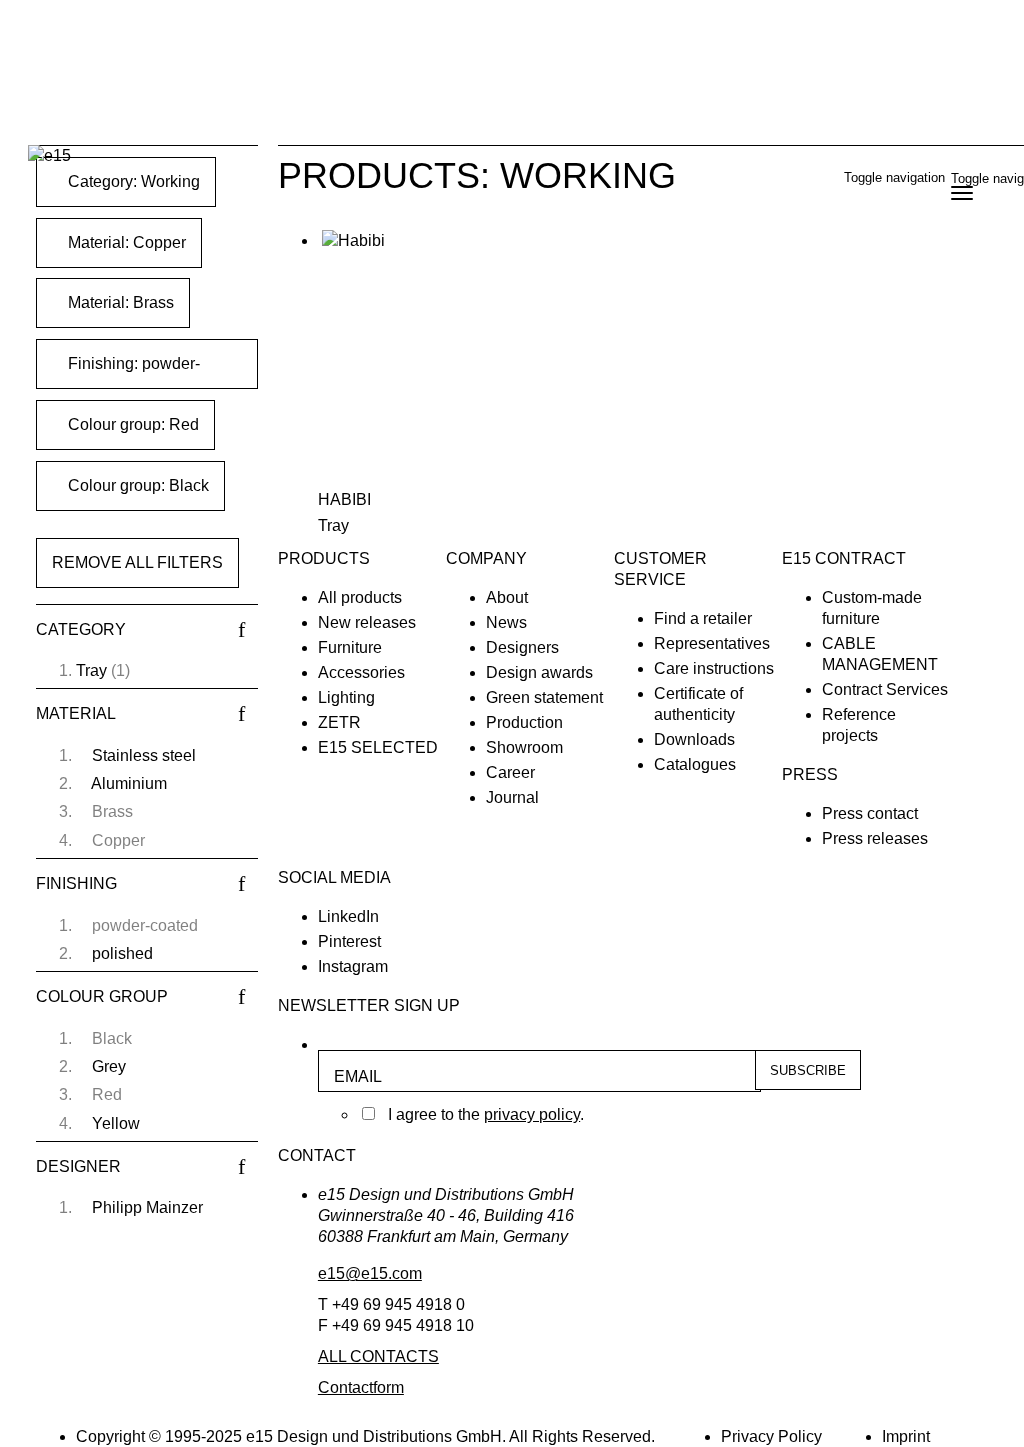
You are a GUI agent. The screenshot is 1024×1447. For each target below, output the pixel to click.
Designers (522, 647)
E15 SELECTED (378, 747)
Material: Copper (125, 242)
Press (810, 774)
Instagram (353, 966)
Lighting (346, 697)
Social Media (334, 877)
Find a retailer (703, 618)
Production (524, 722)
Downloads (694, 739)
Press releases (875, 838)
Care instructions (714, 668)
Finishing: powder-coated (126, 372)
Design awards (539, 672)
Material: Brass (119, 302)
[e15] (49, 156)
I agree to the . (486, 1114)
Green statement (544, 697)
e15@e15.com (370, 1273)
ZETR (339, 722)
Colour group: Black (136, 485)
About (507, 597)
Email (358, 1076)
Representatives (712, 643)
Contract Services (885, 689)
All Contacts (378, 1356)
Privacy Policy (771, 1436)
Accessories (361, 672)
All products (360, 597)
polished (122, 953)
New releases (367, 622)
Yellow (116, 1123)
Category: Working (132, 181)
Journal (512, 797)
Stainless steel (144, 755)
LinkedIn (348, 916)
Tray (91, 670)
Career (510, 772)
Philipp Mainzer (147, 1207)
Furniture (350, 647)
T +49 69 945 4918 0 (391, 1304)
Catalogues (695, 764)
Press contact (870, 813)
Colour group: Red (131, 424)
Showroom (524, 747)
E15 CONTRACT (844, 558)
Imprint (906, 1436)
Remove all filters (137, 562)
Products (324, 558)
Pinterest (349, 941)
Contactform (361, 1387)
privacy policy (532, 1114)
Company (486, 558)
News (506, 622)
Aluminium (129, 783)
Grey (109, 1066)
